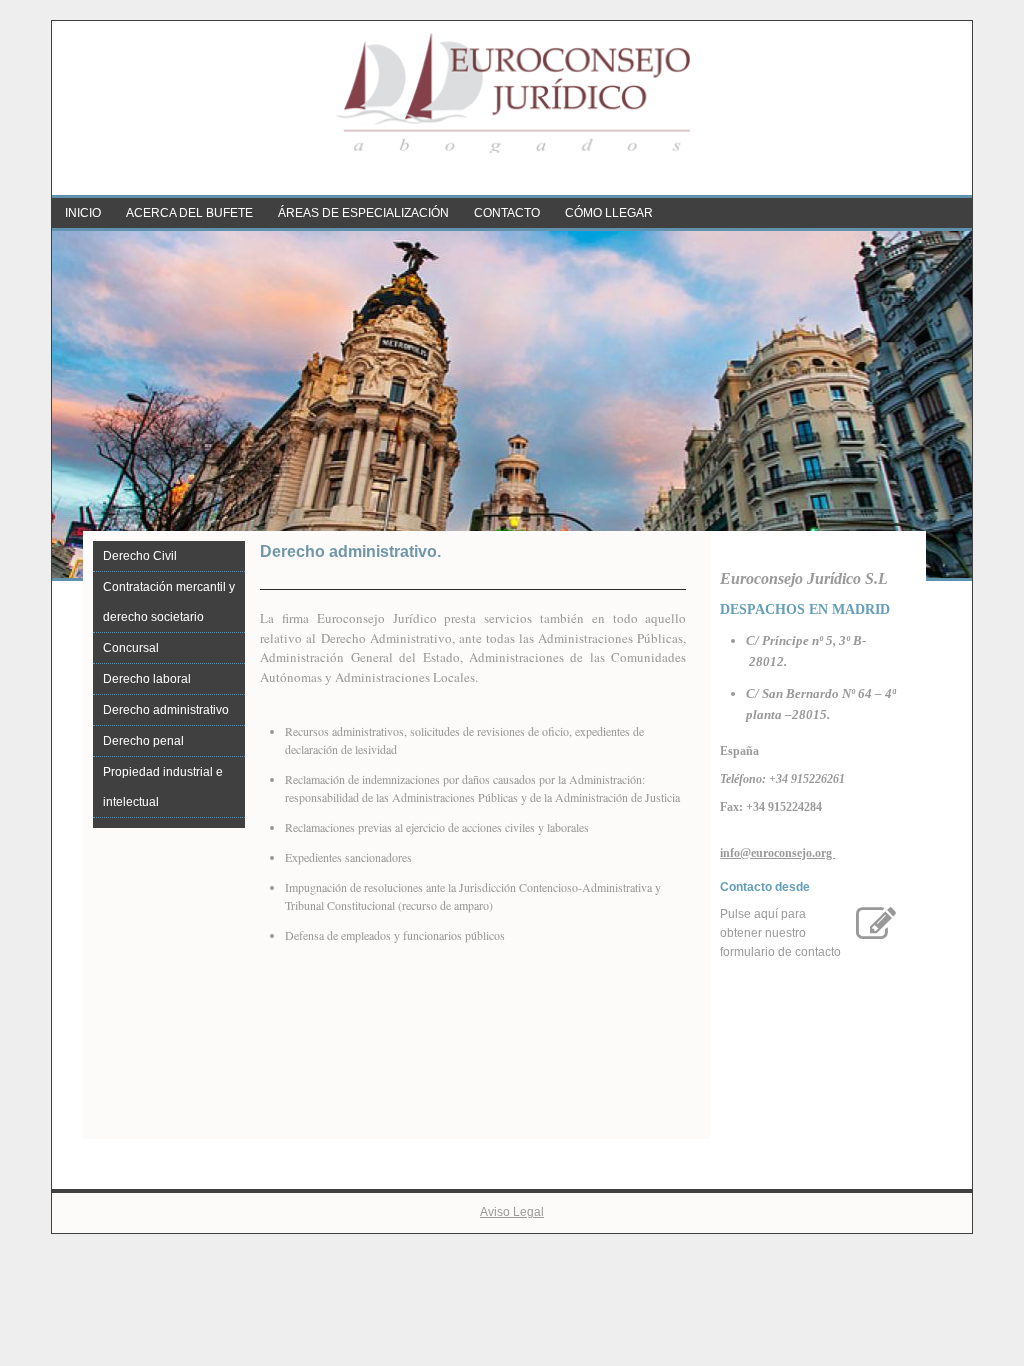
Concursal (131, 648)
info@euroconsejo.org (777, 853)
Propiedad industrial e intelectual (163, 787)
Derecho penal (143, 741)
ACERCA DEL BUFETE (189, 213)
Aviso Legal (512, 1212)
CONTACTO (507, 213)
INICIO (83, 213)
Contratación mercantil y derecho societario (169, 602)
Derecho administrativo (166, 710)
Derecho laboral (147, 679)
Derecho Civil (140, 556)
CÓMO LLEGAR (609, 213)
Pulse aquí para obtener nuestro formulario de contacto (780, 933)
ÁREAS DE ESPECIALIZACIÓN (363, 213)
